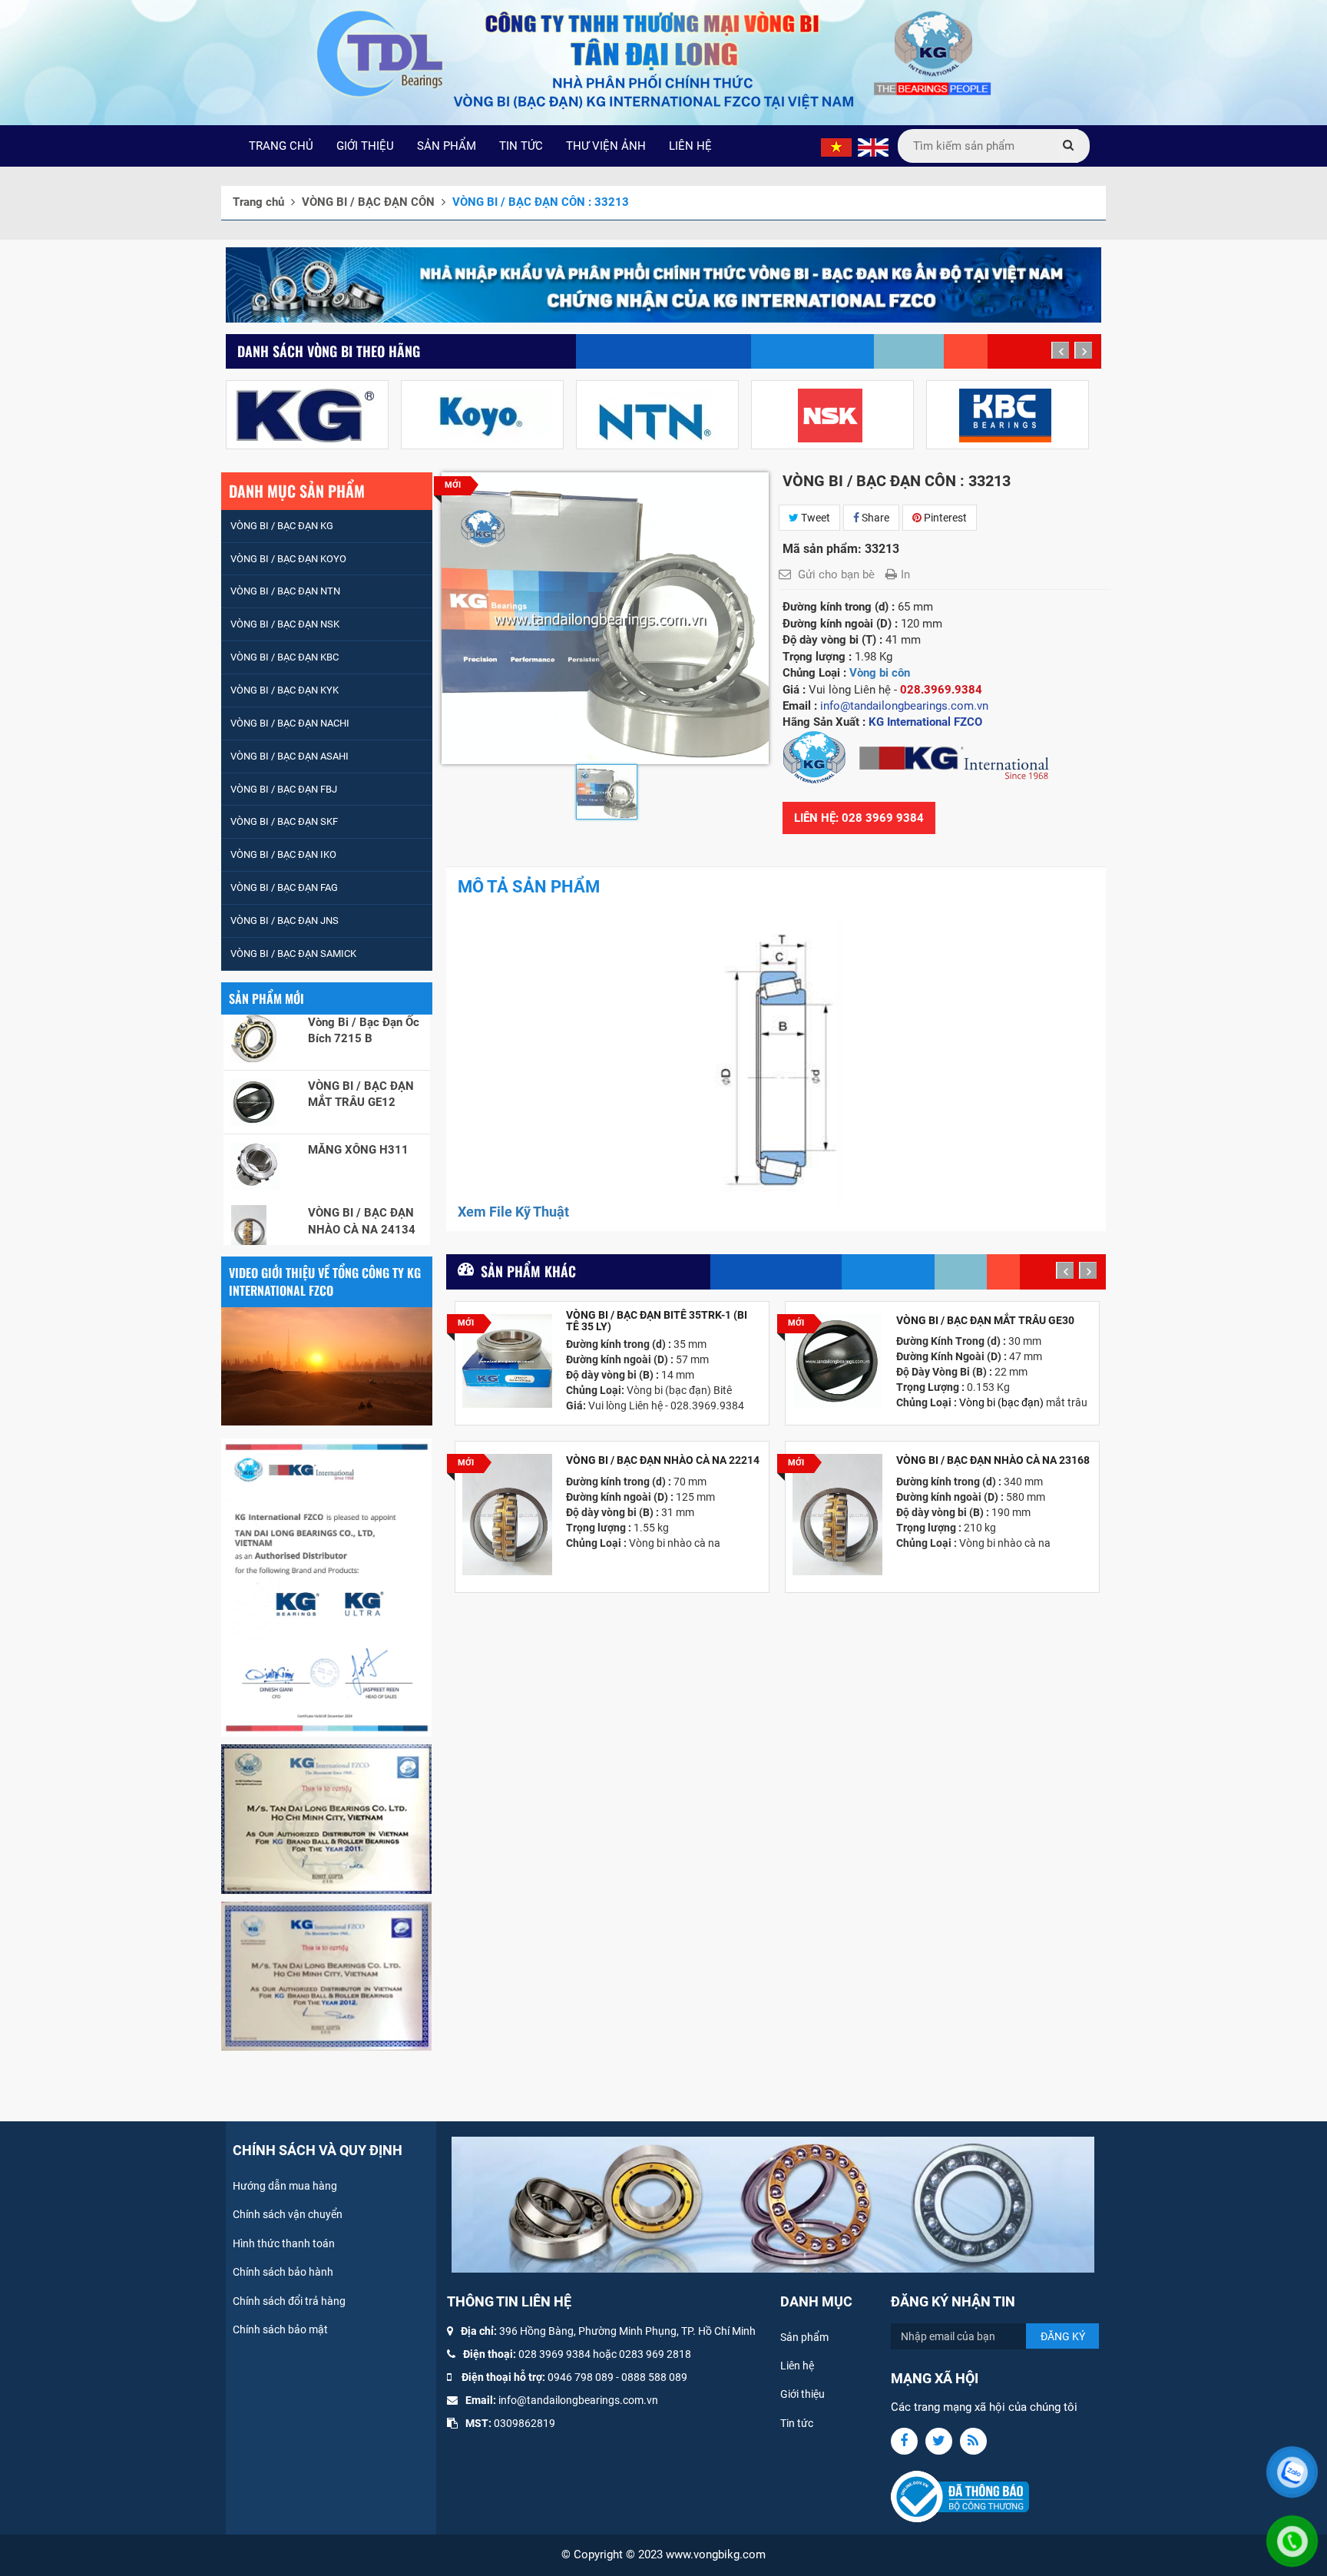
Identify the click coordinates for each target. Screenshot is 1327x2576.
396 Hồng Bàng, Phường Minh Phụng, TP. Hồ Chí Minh (627, 2331)
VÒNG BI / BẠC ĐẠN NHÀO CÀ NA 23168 (993, 1460)
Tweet (814, 518)
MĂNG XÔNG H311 (358, 1084)
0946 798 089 (581, 2377)
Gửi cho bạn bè (836, 574)
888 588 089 (657, 2377)
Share (874, 518)
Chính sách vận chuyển (288, 2214)
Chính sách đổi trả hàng (289, 2301)
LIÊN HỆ (690, 146)
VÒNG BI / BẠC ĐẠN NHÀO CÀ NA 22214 (663, 1460)
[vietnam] (836, 147)
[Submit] (1068, 146)
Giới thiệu (802, 2394)
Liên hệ (797, 2366)
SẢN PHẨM (447, 146)
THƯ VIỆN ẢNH (606, 146)
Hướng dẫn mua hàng (285, 2186)
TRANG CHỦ (281, 146)
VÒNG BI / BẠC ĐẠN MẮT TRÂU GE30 (985, 1321)
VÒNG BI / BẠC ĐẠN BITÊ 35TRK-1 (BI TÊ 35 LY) (657, 1321)
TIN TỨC (521, 146)
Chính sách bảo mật (280, 2329)
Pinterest (944, 518)
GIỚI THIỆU (365, 146)
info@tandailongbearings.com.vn (578, 2400)
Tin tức (797, 2423)
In (905, 574)
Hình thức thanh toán (284, 2243)
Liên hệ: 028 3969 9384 (859, 818)
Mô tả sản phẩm (529, 887)
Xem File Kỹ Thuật (513, 1212)
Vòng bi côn (880, 673)
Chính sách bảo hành (283, 2272)
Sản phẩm (804, 2337)
